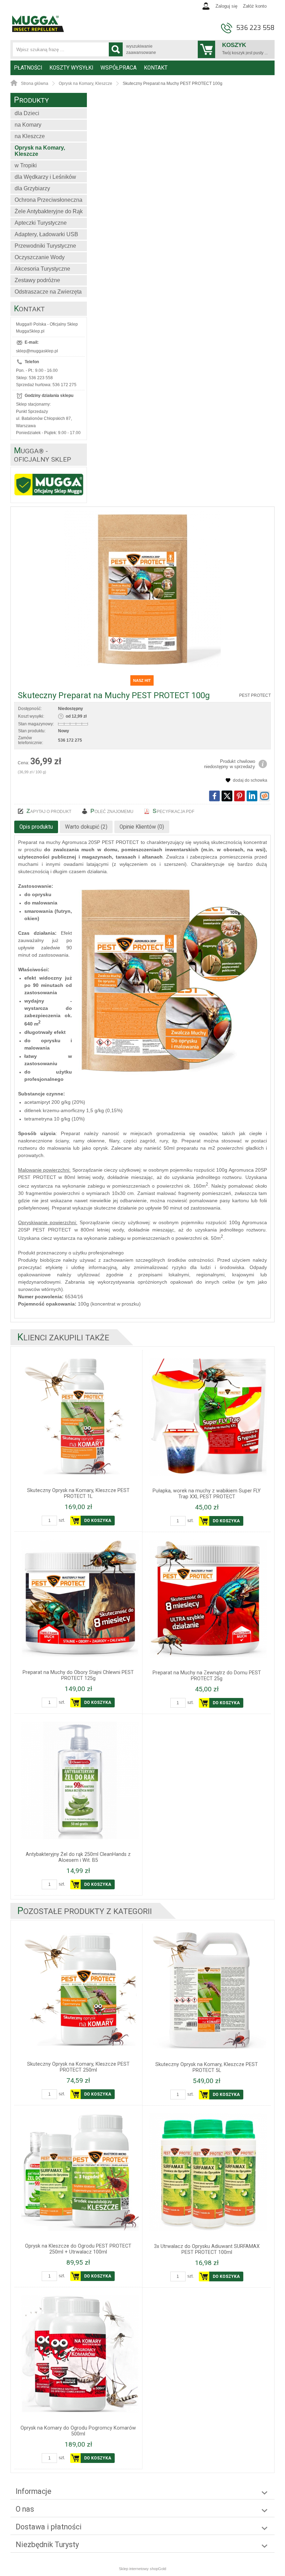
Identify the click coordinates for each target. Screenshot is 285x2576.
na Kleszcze (30, 136)
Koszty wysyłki (71, 68)
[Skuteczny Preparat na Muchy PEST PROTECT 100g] (142, 589)
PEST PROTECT (255, 695)
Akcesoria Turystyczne (42, 269)
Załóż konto (255, 6)
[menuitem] (28, 68)
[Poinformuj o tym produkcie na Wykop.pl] (264, 796)
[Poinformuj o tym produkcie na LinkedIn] (252, 796)
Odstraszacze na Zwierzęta (48, 292)
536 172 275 (64, 385)
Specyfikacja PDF (173, 811)
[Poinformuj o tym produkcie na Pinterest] (239, 796)
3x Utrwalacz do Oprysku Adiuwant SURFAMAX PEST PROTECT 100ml (207, 2249)
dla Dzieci (27, 113)
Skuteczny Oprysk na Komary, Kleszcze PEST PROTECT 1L (78, 1493)
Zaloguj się (226, 6)
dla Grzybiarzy (32, 188)
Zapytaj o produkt (49, 811)
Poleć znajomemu (112, 811)
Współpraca (119, 68)
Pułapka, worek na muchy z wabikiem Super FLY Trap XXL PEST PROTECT (207, 1494)
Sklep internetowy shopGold (142, 2569)
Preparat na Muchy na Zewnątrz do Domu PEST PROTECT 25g (207, 1676)
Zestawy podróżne (37, 280)
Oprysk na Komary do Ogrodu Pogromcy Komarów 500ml (78, 2431)
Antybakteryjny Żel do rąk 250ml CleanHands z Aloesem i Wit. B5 (78, 1857)
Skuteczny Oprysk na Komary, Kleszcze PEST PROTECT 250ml (78, 2067)
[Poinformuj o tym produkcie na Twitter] (227, 796)
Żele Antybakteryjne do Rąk (49, 211)
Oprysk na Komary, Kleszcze (40, 151)
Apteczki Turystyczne (41, 223)
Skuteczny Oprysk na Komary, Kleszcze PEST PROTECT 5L (207, 2067)
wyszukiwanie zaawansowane (141, 49)
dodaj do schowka (250, 780)
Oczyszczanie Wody (40, 257)
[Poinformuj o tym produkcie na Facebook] (214, 796)
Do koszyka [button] (98, 1521)
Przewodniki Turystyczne (45, 246)
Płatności (28, 68)
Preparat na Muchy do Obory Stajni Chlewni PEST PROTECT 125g (78, 1675)
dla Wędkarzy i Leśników (45, 177)
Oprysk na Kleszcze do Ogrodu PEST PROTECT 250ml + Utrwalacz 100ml (78, 2249)
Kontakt (156, 68)
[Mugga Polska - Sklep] (38, 30)
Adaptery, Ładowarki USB (46, 234)
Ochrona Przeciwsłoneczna (48, 200)
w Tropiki (26, 165)
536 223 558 (255, 28)
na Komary (28, 125)
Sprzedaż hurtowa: (34, 385)
